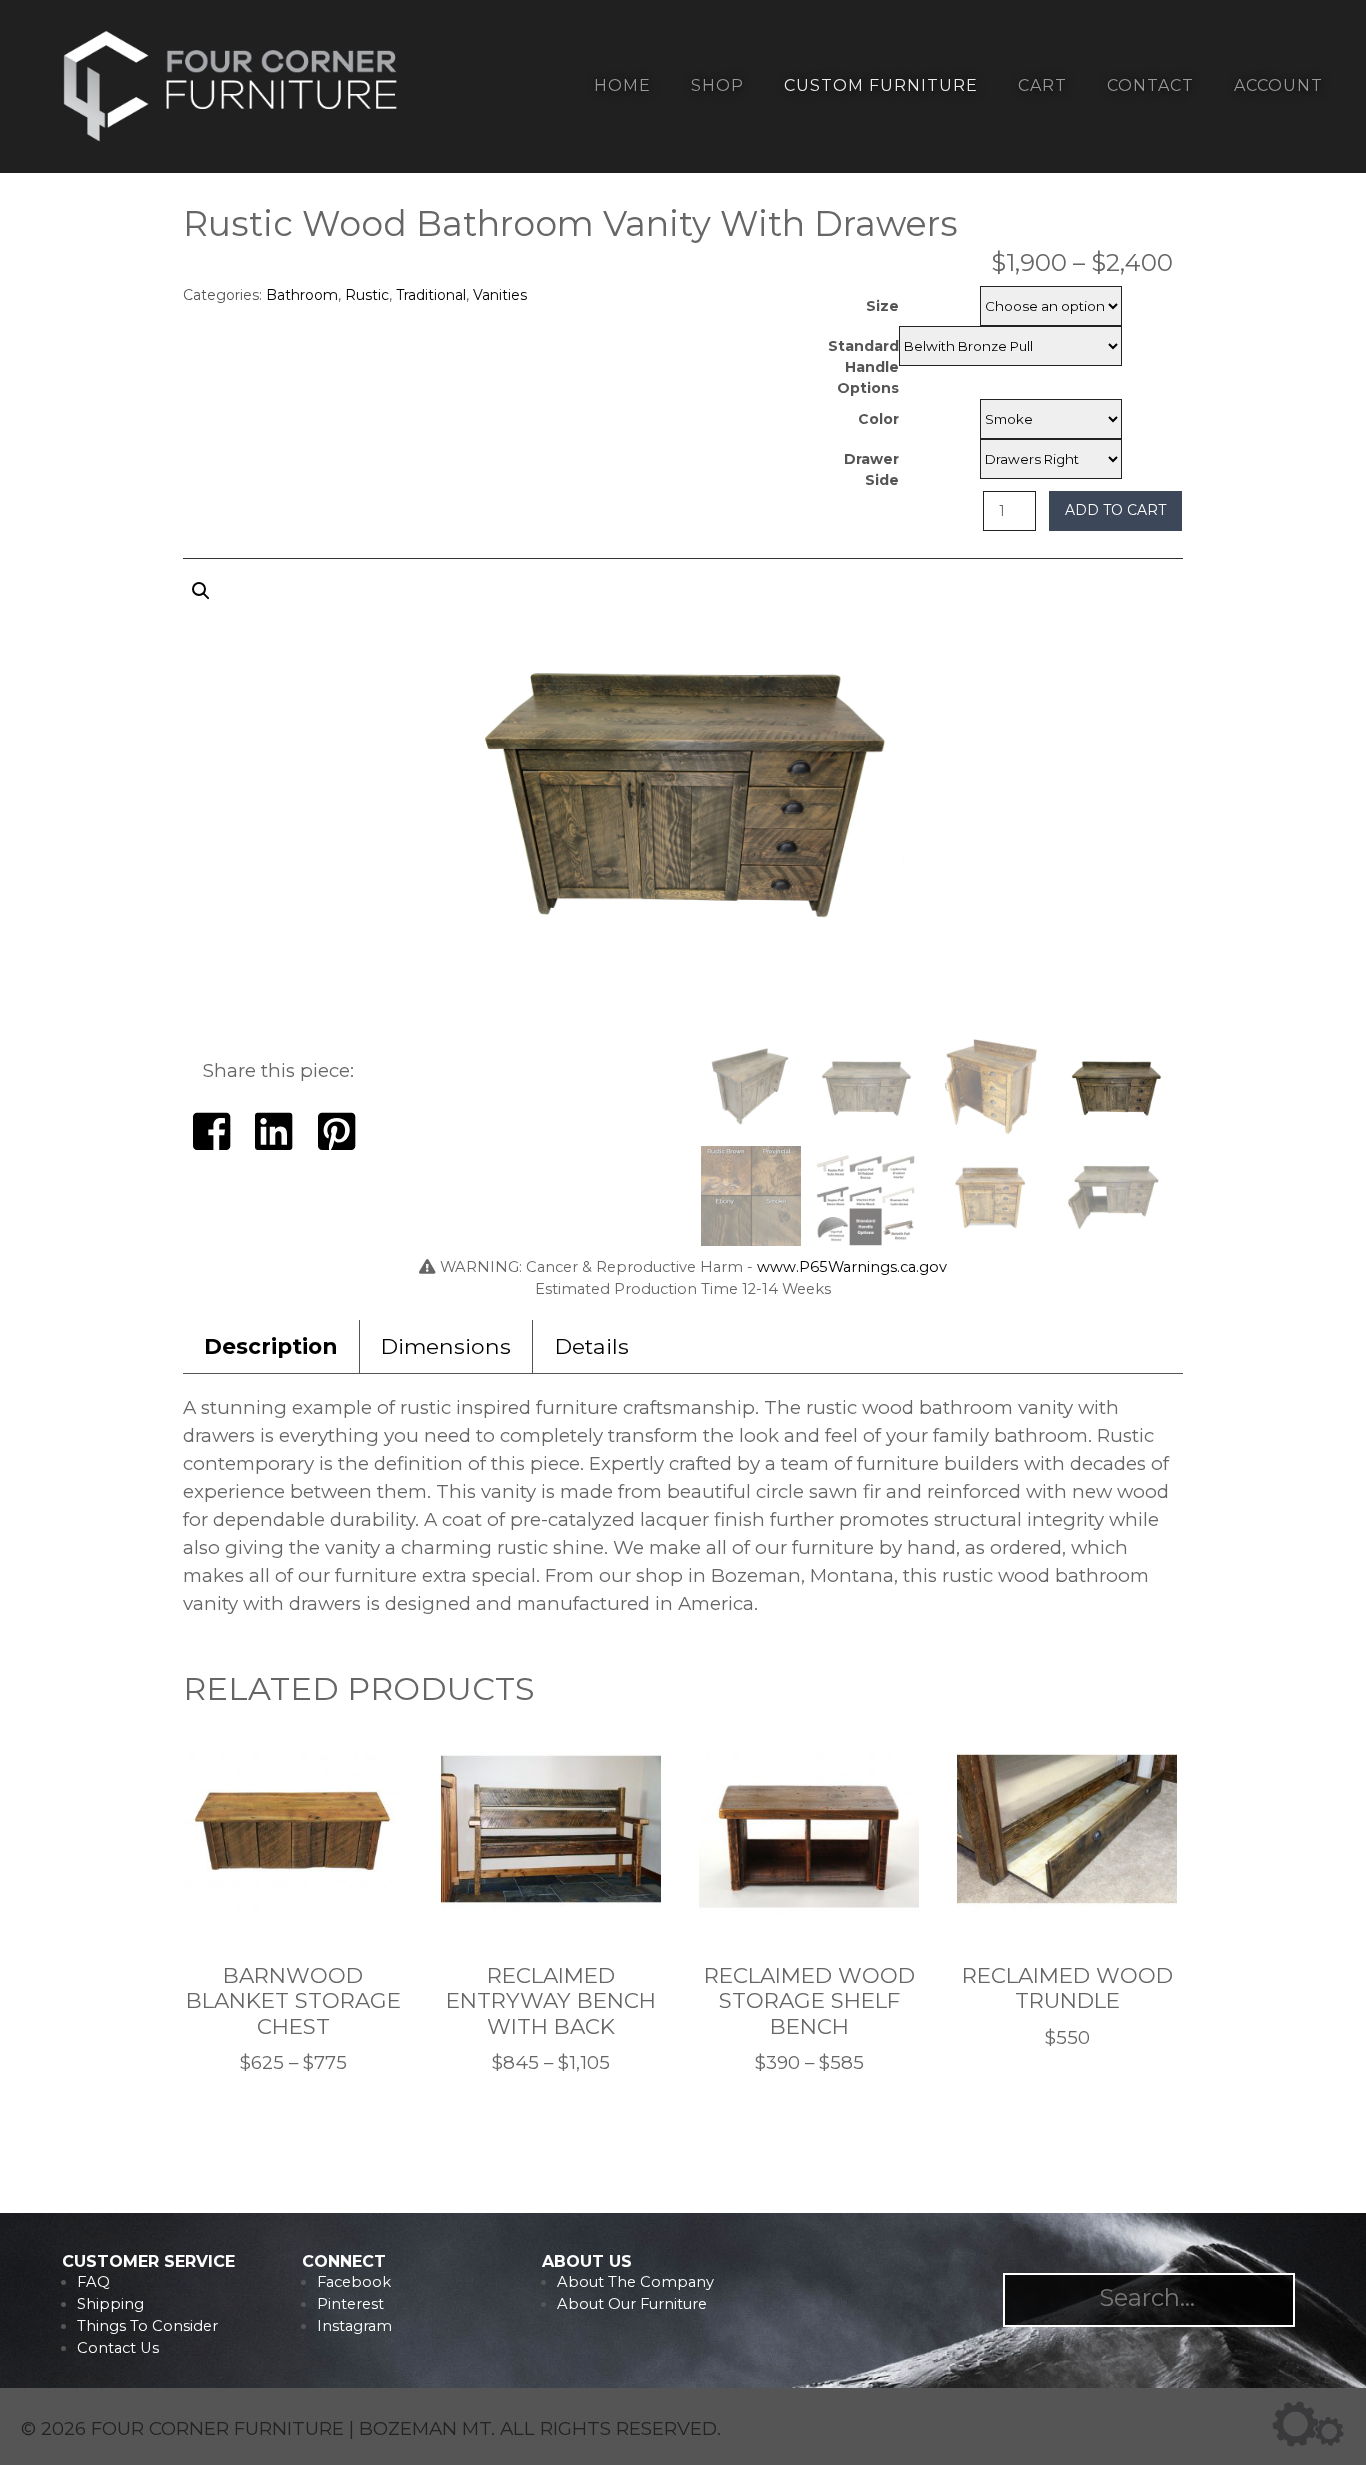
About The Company (635, 2282)
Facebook (354, 2282)
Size (882, 306)
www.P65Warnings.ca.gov (852, 1267)
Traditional (431, 295)
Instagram (354, 2326)
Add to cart (1115, 510)
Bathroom (302, 295)
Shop (717, 85)
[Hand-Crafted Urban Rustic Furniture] (231, 142)
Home (622, 85)
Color (878, 419)
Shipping (110, 2304)
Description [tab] (270, 1346)
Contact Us (118, 2348)
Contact (1150, 85)
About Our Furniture (632, 2304)
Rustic (367, 295)
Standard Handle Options (863, 367)
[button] (683, 801)
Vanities (500, 295)
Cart (1042, 85)
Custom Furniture (881, 85)
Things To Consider (147, 2326)
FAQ (93, 2282)
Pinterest (350, 2304)
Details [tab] (592, 1346)
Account (1278, 85)
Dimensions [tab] (446, 1346)
